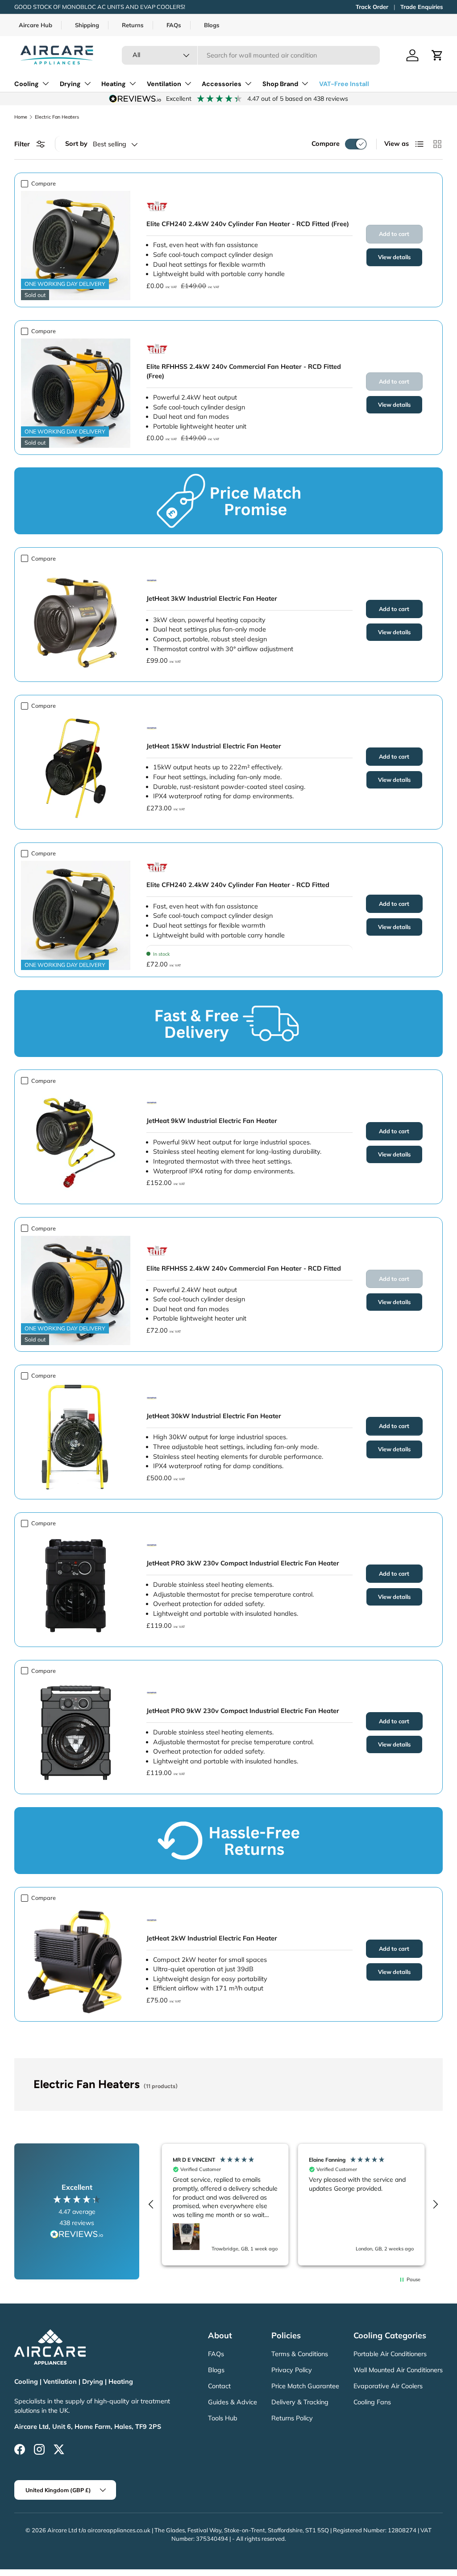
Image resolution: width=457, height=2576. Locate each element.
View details (394, 257)
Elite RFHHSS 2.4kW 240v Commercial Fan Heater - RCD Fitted (244, 1268)
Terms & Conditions (300, 2354)
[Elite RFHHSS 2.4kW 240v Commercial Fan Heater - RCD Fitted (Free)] (76, 393)
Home (21, 117)
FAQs (174, 25)
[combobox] (251, 55)
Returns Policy (292, 2418)
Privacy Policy (292, 2370)
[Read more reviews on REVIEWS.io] (77, 2235)
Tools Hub (223, 2418)
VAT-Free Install (344, 84)
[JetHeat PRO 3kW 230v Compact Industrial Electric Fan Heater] (76, 1585)
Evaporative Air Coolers (388, 2386)
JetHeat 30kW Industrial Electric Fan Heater (214, 1416)
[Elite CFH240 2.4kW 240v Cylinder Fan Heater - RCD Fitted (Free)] (76, 246)
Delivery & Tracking (300, 2402)
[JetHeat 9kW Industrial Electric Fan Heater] (76, 1143)
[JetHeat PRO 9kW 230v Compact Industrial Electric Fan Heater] (76, 1733)
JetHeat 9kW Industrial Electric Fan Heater (212, 1121)
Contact (219, 2386)
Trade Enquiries (422, 7)
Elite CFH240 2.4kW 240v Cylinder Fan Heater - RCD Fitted (238, 885)
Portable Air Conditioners (390, 2354)
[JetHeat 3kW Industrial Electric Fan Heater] (76, 621)
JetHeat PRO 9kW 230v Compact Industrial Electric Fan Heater (243, 1711)
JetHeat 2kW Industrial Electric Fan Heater (212, 1938)
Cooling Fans (372, 2402)
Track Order (372, 7)
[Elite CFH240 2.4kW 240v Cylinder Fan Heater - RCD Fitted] (76, 915)
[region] (293, 2204)
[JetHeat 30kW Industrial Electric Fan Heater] (76, 1438)
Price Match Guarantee (305, 2386)
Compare (326, 144)
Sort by (76, 144)
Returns (133, 25)
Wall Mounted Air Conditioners (398, 2370)
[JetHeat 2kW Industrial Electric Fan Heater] (76, 1960)
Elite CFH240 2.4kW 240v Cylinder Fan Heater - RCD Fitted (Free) (248, 224)
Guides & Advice (233, 2402)
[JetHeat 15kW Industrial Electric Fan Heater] (76, 768)
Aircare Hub (35, 25)
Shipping (87, 25)
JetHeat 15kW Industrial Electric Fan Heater (214, 746)
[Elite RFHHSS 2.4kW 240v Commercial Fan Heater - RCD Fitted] (76, 1290)
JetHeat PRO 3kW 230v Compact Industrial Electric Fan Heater (243, 1563)
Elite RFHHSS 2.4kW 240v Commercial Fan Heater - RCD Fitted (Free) (244, 372)
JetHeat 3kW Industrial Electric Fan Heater (212, 599)
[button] (437, 55)
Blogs (212, 25)
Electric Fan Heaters (57, 117)
